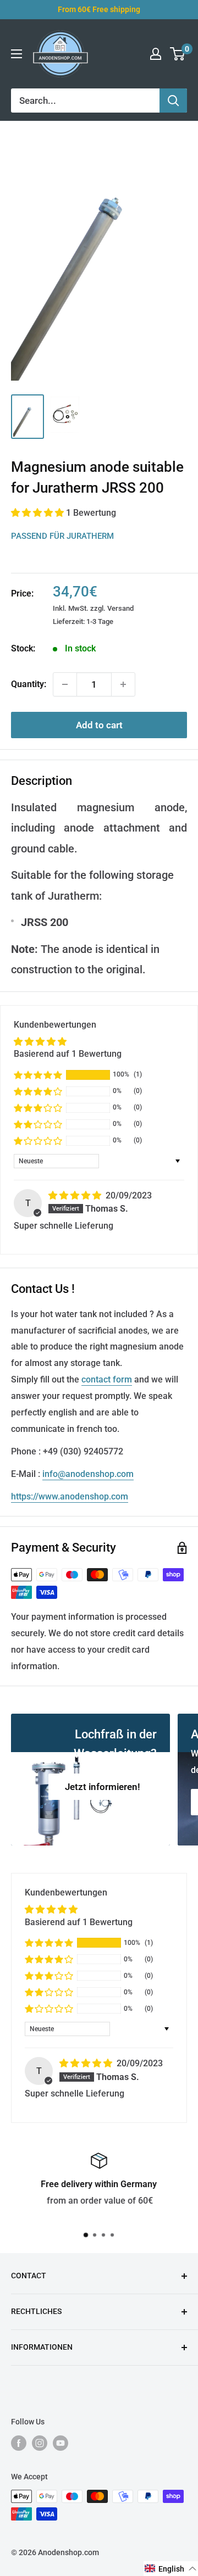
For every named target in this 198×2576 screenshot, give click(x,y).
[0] (178, 54)
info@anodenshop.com (88, 1474)
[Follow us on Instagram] (40, 2443)
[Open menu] (16, 54)
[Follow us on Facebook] (19, 2443)
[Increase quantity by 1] (123, 684)
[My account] (156, 54)
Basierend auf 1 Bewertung (68, 1054)
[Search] (173, 101)
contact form (107, 1379)
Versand (120, 608)
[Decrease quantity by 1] (65, 684)
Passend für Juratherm (62, 536)
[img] (76, 1195)
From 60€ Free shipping (99, 9)
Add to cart (99, 725)
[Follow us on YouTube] (61, 2443)
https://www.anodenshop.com (70, 1496)
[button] (38, 513)
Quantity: (29, 684)
